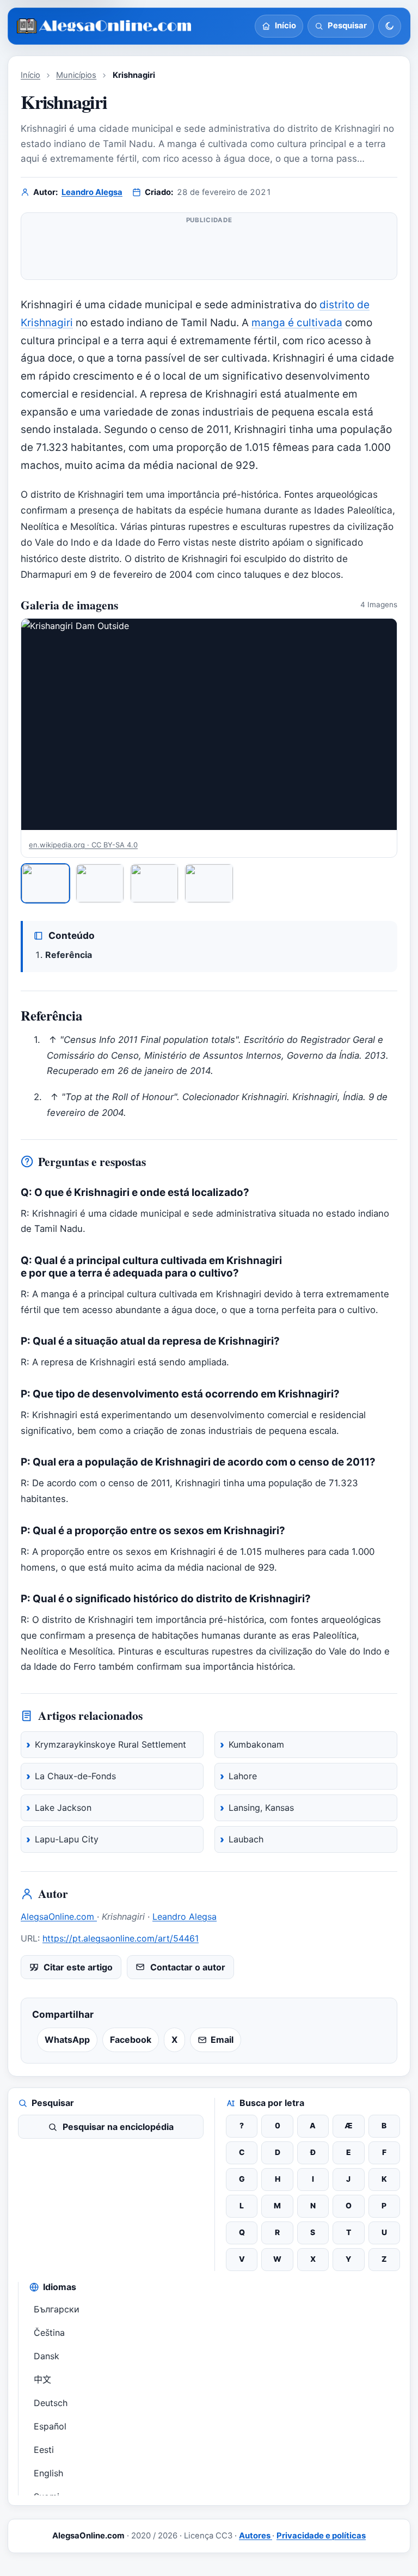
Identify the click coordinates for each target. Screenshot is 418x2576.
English (48, 2473)
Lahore (243, 1776)
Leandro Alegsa (92, 192)
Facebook (131, 2040)
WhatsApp (67, 2040)
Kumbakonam (256, 1744)
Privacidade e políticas (321, 2536)
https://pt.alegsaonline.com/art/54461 (121, 1938)
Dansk (47, 2356)
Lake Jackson (63, 1808)
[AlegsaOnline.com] (105, 26)
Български (57, 2309)
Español (50, 2426)
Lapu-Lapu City (67, 1839)
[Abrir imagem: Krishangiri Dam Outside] (209, 724)
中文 (42, 2379)
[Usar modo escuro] (390, 26)
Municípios (76, 75)
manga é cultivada (297, 323)
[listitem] (45, 884)
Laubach (246, 1839)
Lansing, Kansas (261, 1808)
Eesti (44, 2450)
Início (30, 75)
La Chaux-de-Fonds (75, 1776)
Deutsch (51, 2403)
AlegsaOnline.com (59, 1916)
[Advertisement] (209, 251)
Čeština (49, 2333)
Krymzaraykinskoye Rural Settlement (110, 1744)
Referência (69, 955)
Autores (256, 2536)
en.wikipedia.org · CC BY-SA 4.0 (83, 845)
